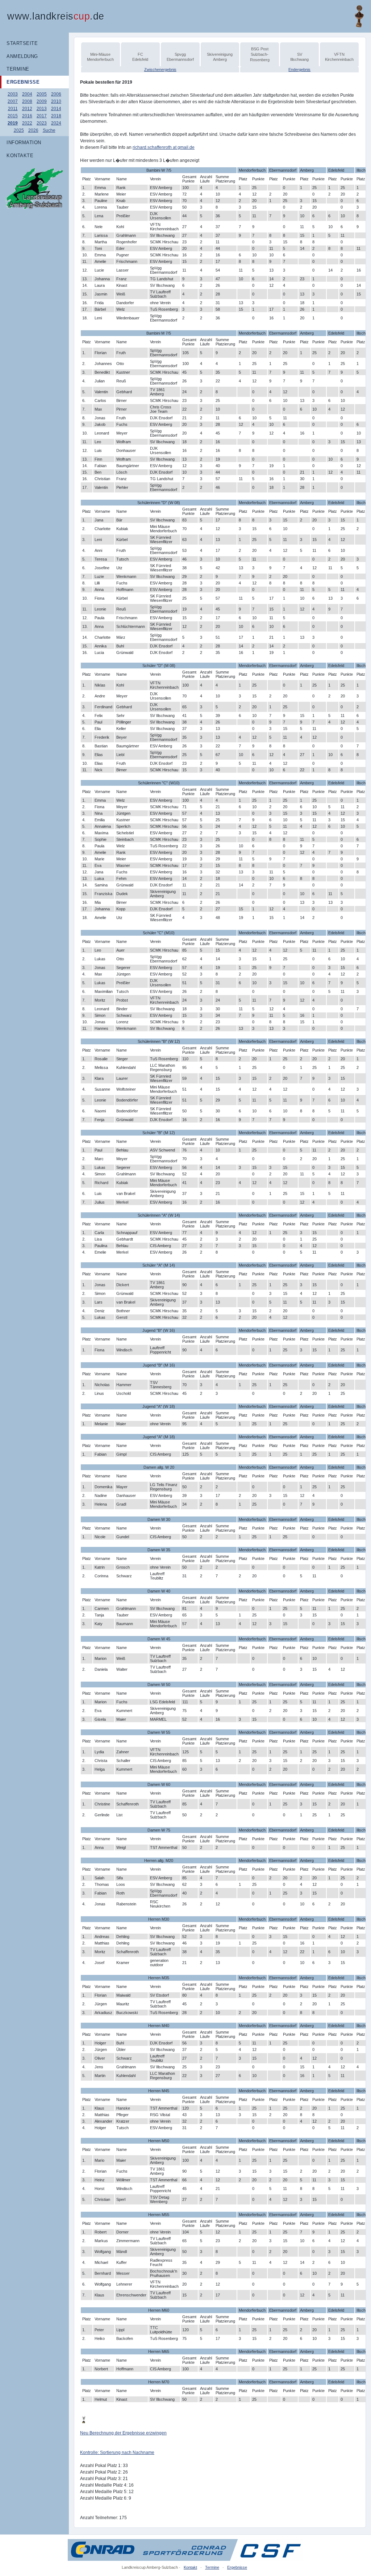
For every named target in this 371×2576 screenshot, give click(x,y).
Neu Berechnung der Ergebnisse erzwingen (123, 2433)
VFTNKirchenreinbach (339, 57)
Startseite (22, 43)
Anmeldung (22, 56)
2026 (33, 130)
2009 (42, 101)
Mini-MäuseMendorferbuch (100, 57)
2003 (13, 94)
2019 (13, 123)
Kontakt (190, 2567)
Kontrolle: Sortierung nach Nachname (117, 2453)
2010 (56, 101)
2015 (13, 116)
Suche (49, 130)
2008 (27, 101)
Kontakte (20, 156)
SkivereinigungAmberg (220, 57)
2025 (19, 130)
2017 (42, 116)
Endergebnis (299, 70)
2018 (56, 116)
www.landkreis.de (56, 16)
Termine (18, 69)
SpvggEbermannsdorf (180, 57)
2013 (42, 109)
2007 (13, 101)
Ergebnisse (23, 82)
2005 (42, 94)
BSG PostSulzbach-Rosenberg (260, 54)
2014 (56, 109)
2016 (27, 116)
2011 (13, 109)
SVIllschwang (299, 57)
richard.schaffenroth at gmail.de (164, 147)
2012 (27, 109)
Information (24, 142)
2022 (27, 123)
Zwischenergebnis (160, 70)
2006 (56, 94)
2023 (42, 123)
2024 (56, 123)
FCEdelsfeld (140, 57)
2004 (27, 94)
